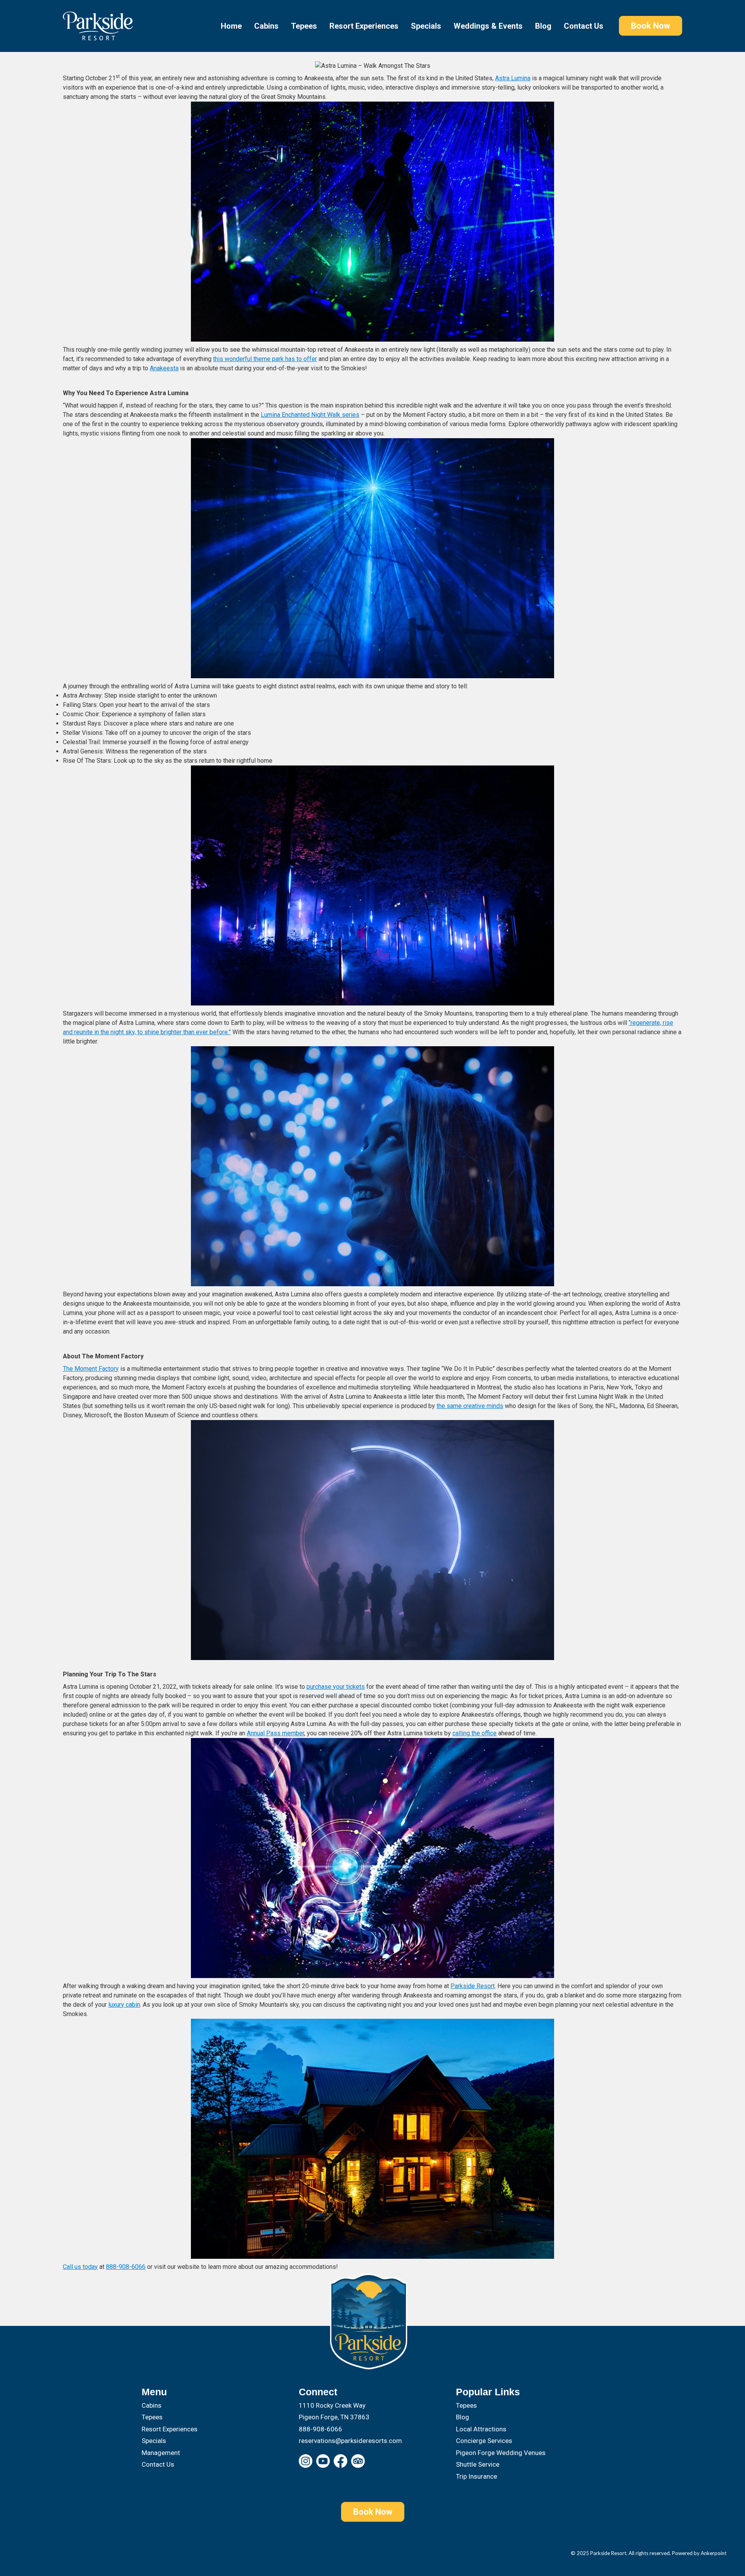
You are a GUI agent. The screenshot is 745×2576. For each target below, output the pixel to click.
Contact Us (584, 26)
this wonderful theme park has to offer (265, 359)
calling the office (475, 1733)
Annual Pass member (275, 1733)
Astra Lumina (513, 78)
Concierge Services (484, 2441)
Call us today (80, 2267)
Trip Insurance (476, 2476)
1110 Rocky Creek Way (332, 2405)
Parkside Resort (473, 1986)
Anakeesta (164, 368)
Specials (426, 26)
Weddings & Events (488, 26)
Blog (543, 26)
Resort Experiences (364, 26)
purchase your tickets (336, 1687)
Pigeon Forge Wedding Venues (501, 2453)
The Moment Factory (91, 1369)
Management (161, 2453)
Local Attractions (481, 2429)
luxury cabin (124, 2005)
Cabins (266, 26)
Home (231, 26)
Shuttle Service (478, 2464)
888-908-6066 (126, 2267)
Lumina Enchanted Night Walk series (310, 415)
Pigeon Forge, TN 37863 (334, 2417)
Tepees (304, 26)
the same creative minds (470, 1406)
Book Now (651, 26)
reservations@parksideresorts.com (350, 2441)
